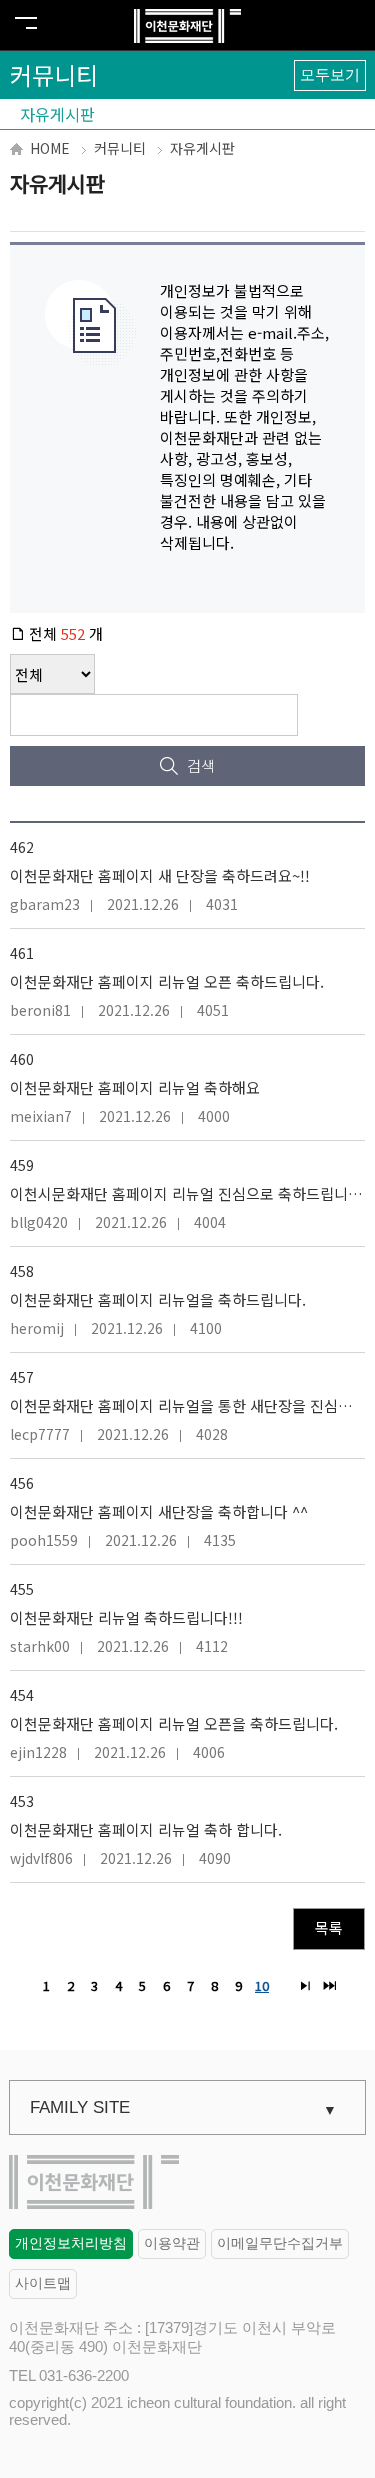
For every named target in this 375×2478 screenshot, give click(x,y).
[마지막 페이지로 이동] (329, 1986)
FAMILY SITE (80, 2107)
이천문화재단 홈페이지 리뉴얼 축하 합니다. (146, 1829)
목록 (329, 1927)
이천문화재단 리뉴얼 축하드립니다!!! (126, 1617)
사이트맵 (43, 2283)
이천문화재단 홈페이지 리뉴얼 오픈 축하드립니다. (167, 981)
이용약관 (172, 2243)
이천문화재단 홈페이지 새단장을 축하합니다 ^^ (159, 1511)
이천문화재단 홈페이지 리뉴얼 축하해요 (135, 1087)
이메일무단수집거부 (280, 2243)
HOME (50, 148)
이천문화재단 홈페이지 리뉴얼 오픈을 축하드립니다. (174, 1723)
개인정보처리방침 (71, 2243)
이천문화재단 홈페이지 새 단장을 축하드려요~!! (160, 875)
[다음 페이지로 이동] (305, 1986)
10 (260, 1985)
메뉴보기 (26, 23)
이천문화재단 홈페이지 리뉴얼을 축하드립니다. (158, 1299)
